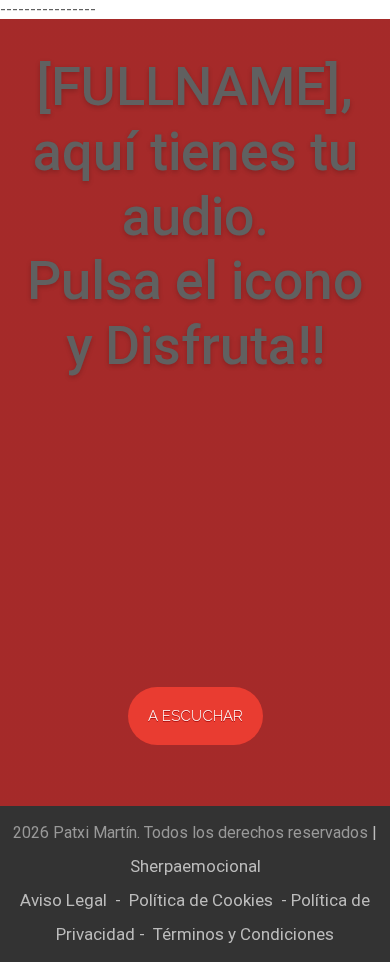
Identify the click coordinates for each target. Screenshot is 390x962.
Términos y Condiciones (243, 934)
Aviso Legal (63, 900)
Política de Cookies (201, 900)
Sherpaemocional (195, 866)
